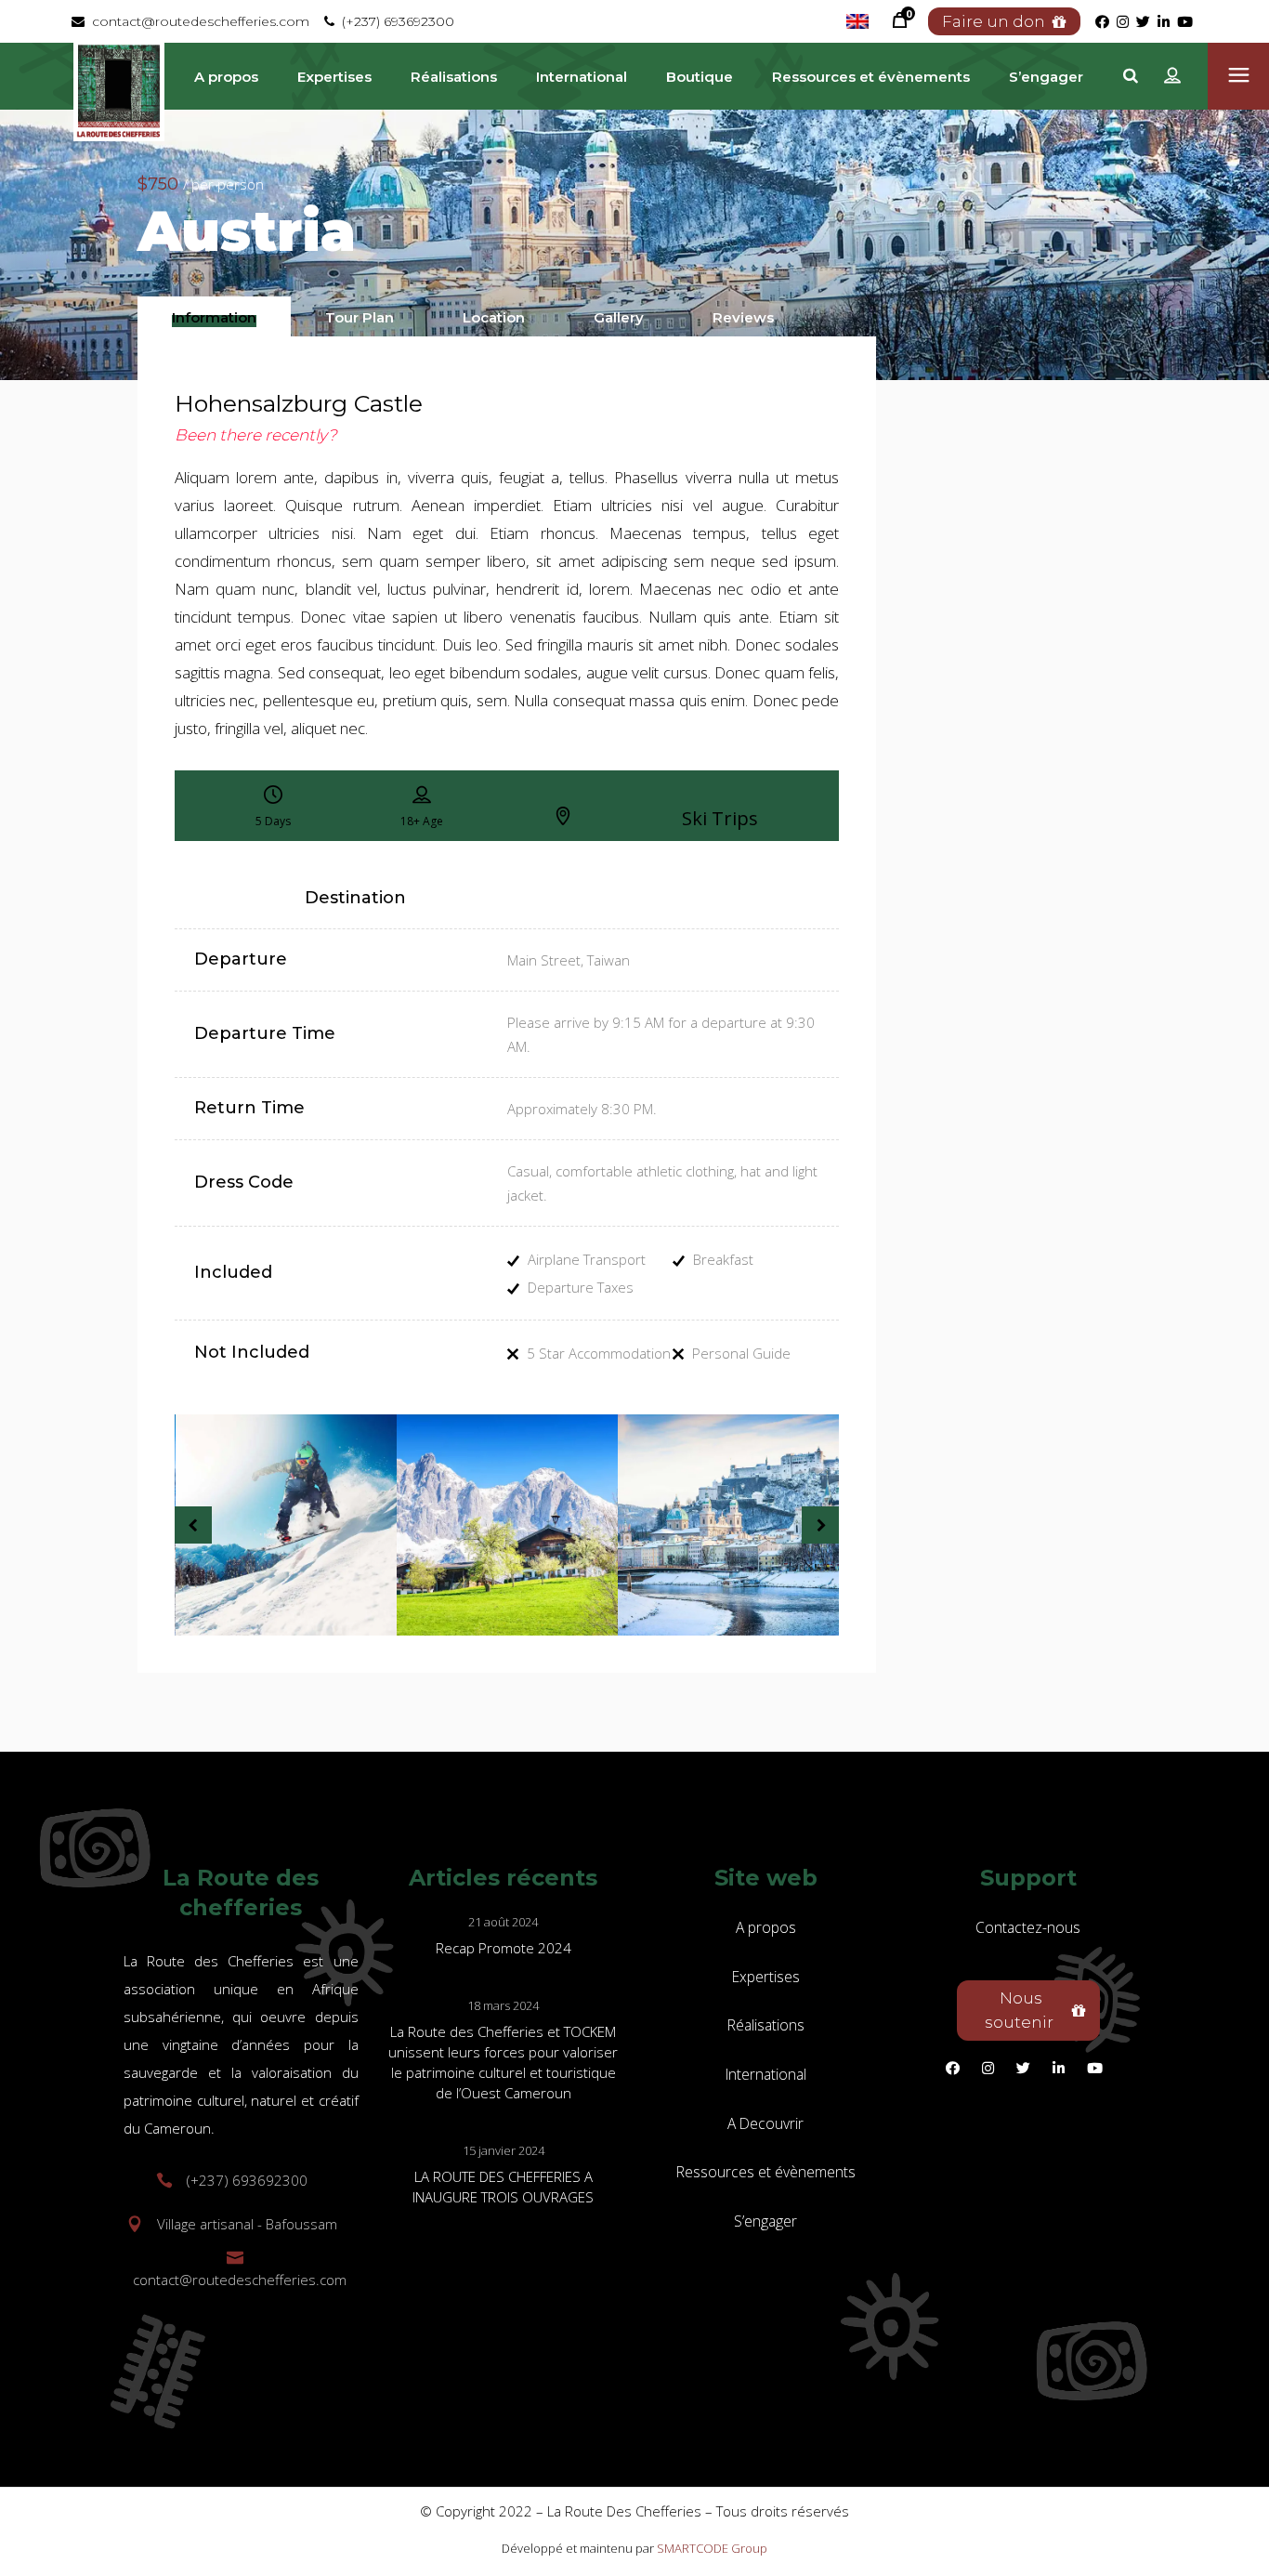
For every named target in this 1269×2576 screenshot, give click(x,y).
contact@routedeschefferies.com (197, 21)
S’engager (765, 2221)
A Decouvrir (765, 2123)
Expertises (766, 1977)
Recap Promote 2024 (504, 1948)
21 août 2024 (503, 1922)
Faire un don (997, 21)
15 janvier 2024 (504, 2150)
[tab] (214, 316)
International (766, 2074)
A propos (766, 1927)
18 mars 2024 (503, 2005)
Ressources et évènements (766, 2172)
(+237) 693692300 (394, 21)
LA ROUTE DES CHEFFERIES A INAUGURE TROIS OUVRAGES (503, 2187)
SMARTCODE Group (712, 2548)
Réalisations (766, 2025)
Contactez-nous (1028, 1927)
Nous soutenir (1021, 2010)
